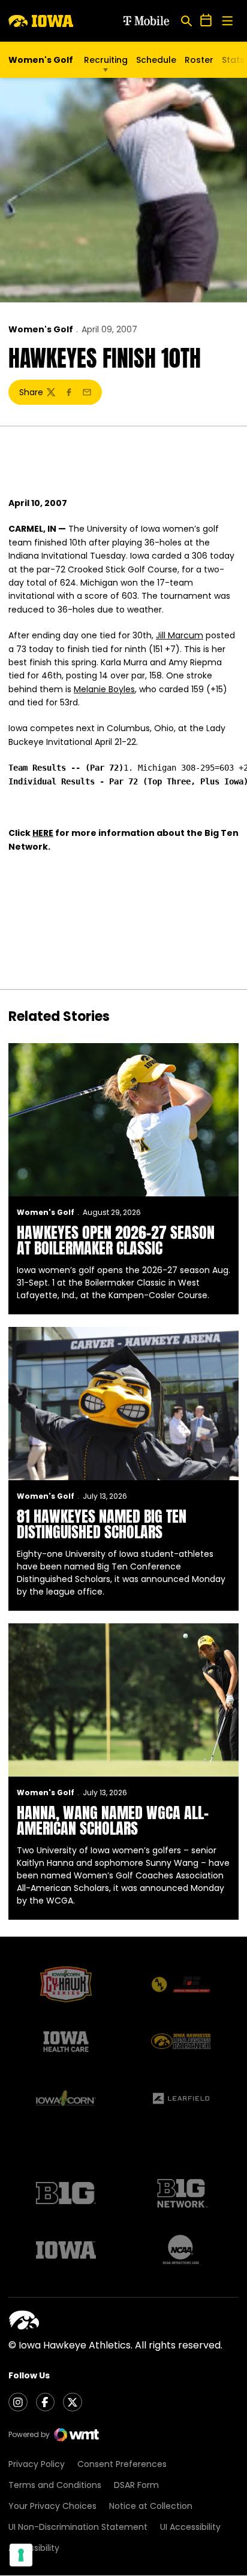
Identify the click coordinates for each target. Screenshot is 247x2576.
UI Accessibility (190, 2527)
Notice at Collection (151, 2506)
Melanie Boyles (104, 689)
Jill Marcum (180, 635)
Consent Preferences (122, 2464)
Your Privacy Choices (52, 2506)
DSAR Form (136, 2485)
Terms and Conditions (55, 2485)
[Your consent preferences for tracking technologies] (21, 2555)
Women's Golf (41, 329)
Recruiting (106, 60)
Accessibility (34, 2548)
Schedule (156, 60)
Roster (199, 60)
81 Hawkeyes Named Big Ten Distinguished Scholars (102, 1524)
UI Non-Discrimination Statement (78, 2527)
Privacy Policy (37, 2464)
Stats (233, 60)
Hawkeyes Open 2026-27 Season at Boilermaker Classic (116, 1240)
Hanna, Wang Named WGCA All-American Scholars (113, 1820)
